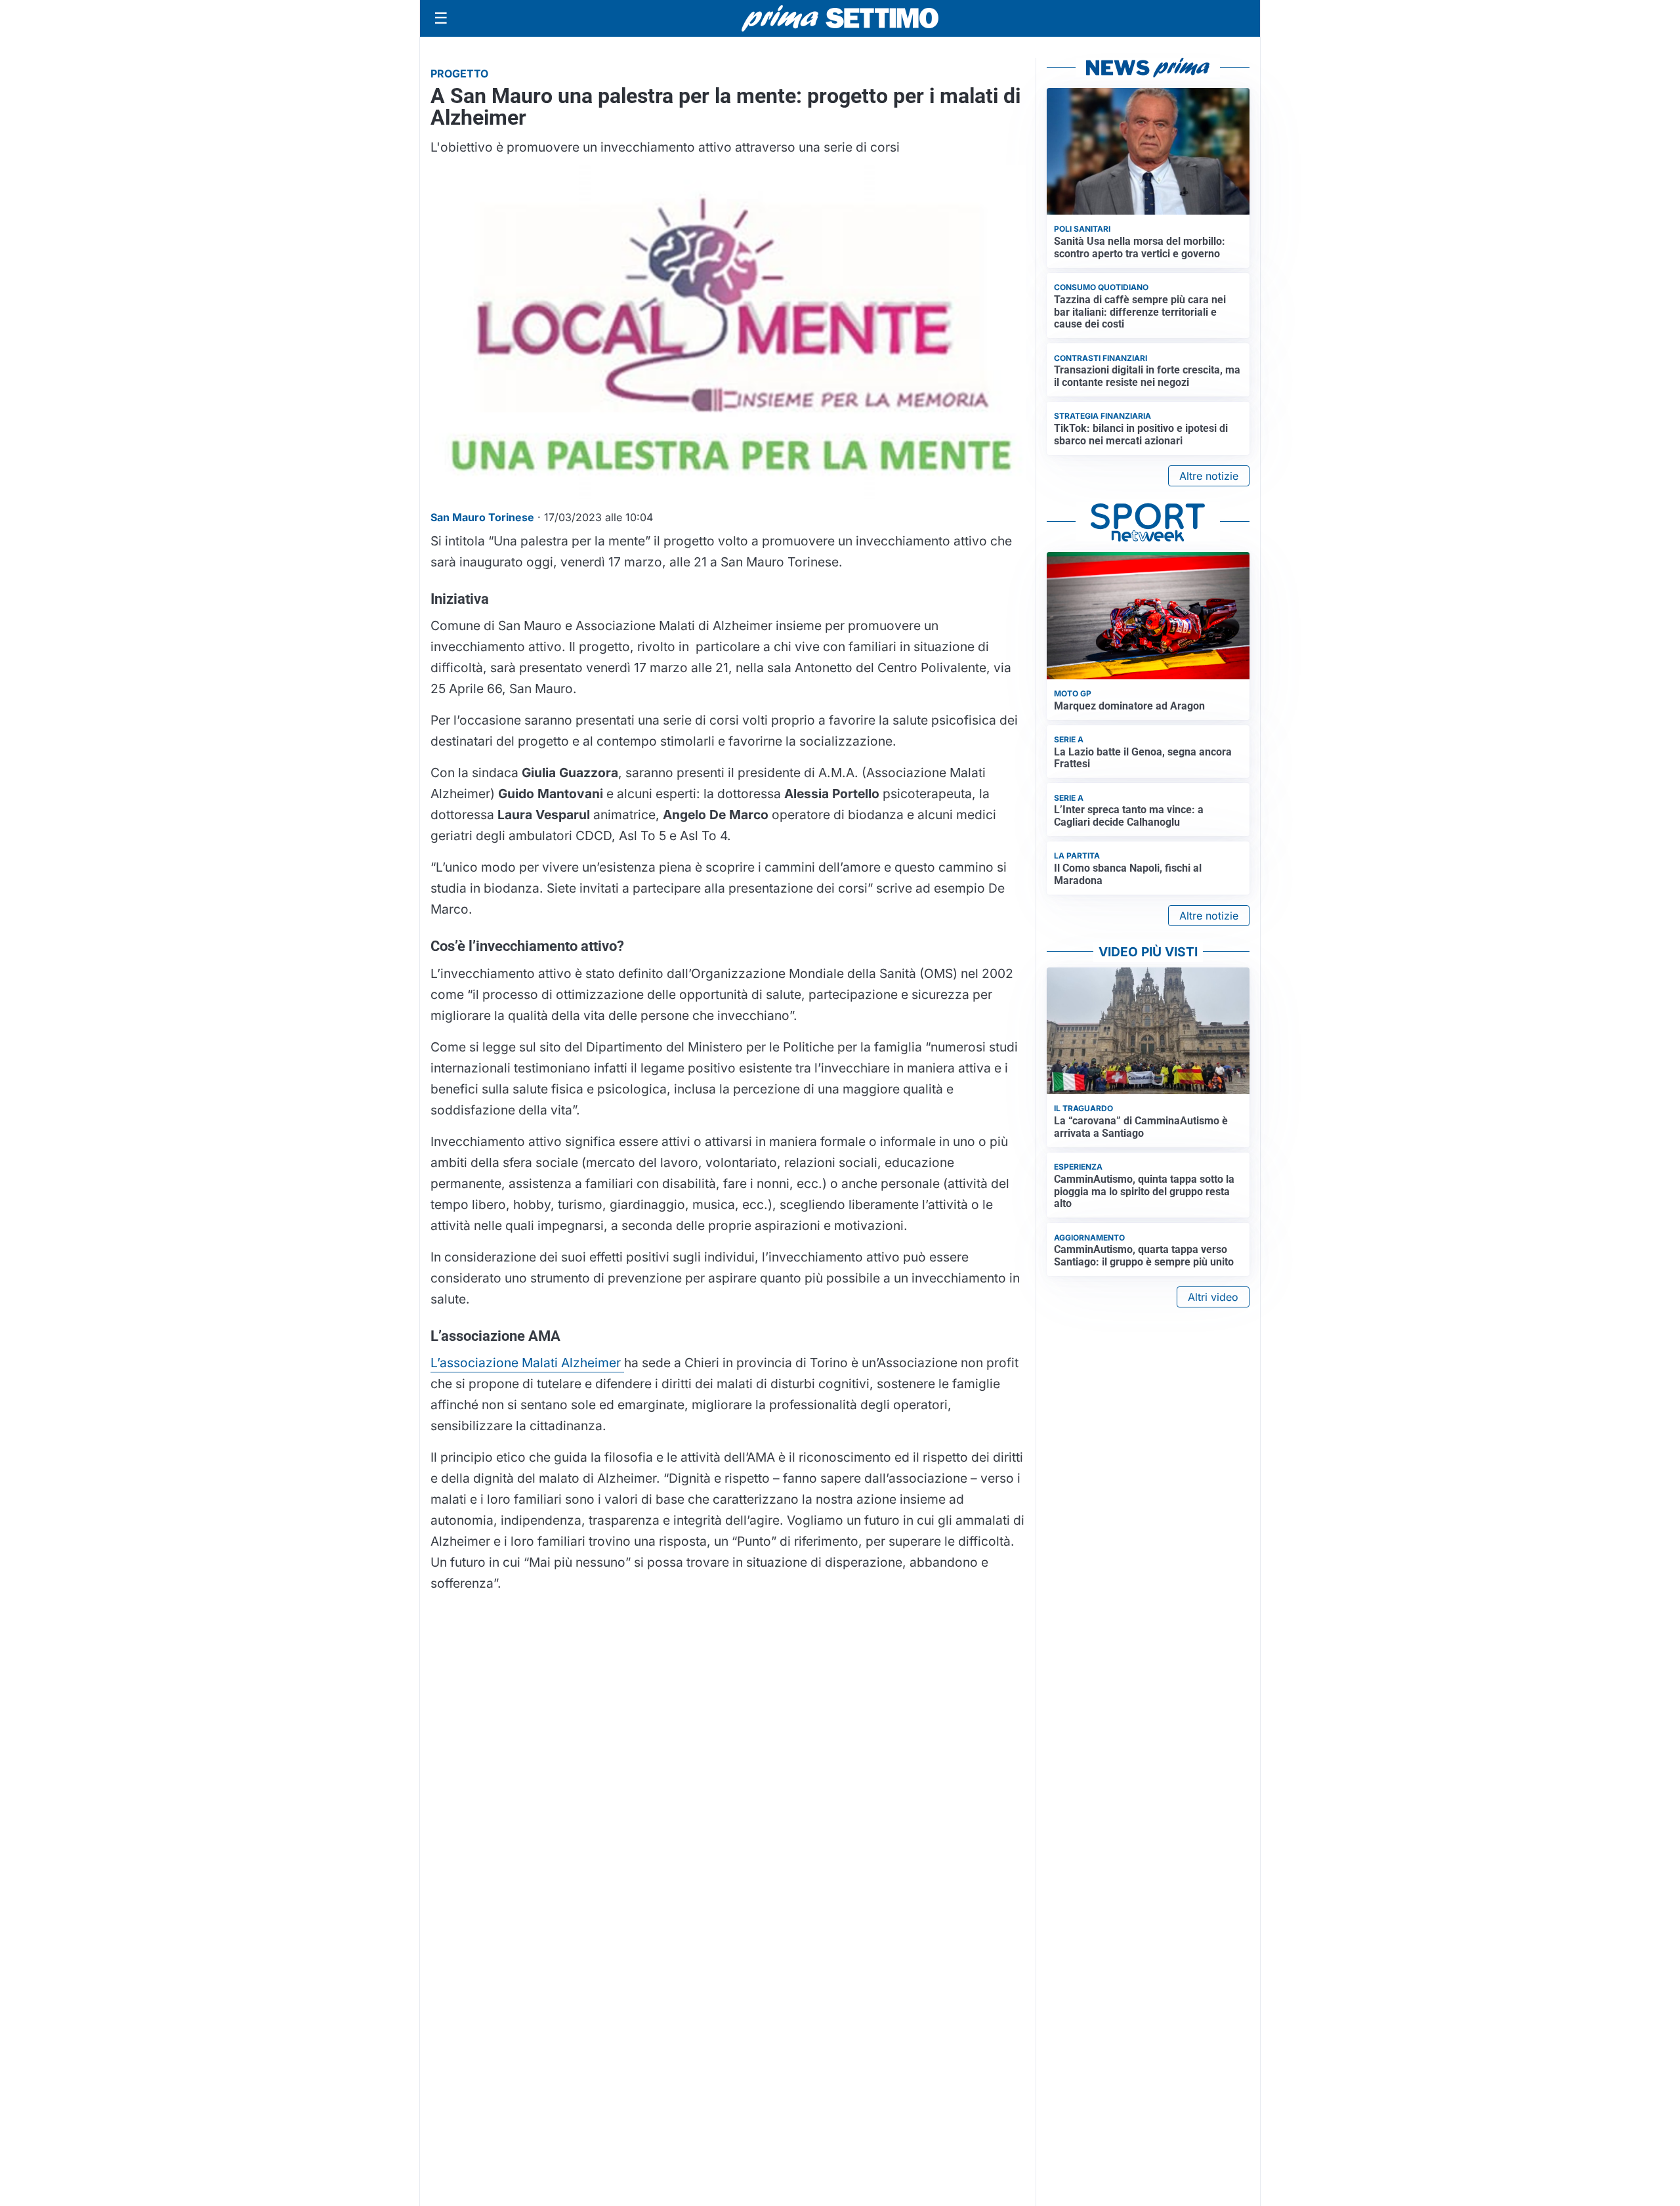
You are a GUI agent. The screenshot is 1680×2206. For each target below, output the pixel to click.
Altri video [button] (1213, 1297)
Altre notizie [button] (1209, 476)
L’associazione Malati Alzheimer (527, 1363)
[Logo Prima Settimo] (840, 19)
